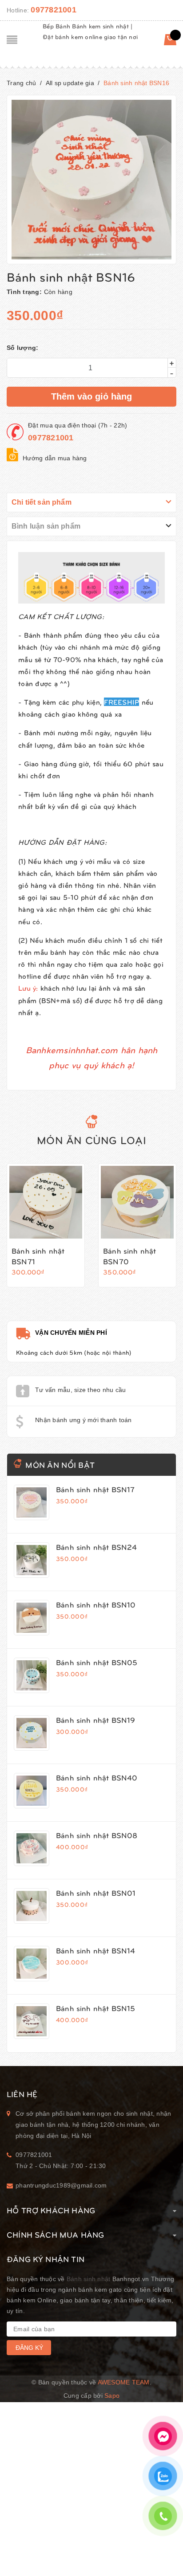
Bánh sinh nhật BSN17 (95, 1489)
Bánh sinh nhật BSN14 (95, 1950)
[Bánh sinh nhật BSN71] (46, 1202)
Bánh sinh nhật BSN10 (96, 1604)
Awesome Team (124, 2382)
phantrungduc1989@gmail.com (61, 2185)
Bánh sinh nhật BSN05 (97, 1662)
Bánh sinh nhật (89, 2279)
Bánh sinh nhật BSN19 (95, 1720)
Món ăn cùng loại (91, 1140)
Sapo (112, 2396)
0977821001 (54, 10)
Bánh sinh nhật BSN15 (95, 2008)
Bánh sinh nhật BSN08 (97, 1835)
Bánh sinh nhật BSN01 (96, 1893)
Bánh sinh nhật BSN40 (97, 1777)
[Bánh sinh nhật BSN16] (32, 1502)
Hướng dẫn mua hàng (55, 458)
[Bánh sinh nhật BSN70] (137, 1202)
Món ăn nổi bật (60, 1464)
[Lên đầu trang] (161, 2547)
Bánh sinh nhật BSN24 (96, 1547)
